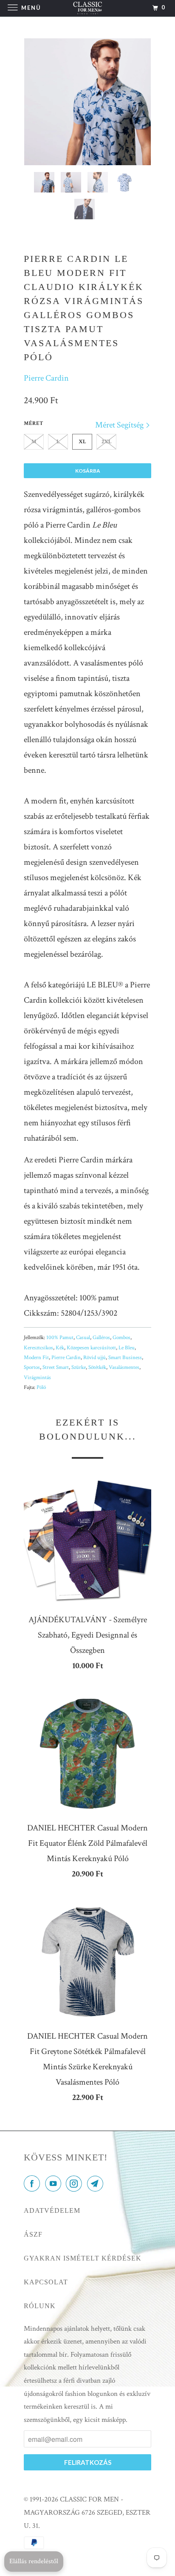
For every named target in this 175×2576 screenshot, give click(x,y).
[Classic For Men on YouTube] (55, 2184)
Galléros (101, 1338)
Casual (83, 1338)
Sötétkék (97, 1367)
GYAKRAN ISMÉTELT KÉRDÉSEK (83, 2258)
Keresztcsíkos (38, 1348)
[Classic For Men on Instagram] (76, 2184)
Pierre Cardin (46, 378)
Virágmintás (37, 1378)
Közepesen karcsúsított (91, 1348)
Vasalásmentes (124, 1367)
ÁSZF (33, 2234)
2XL (107, 442)
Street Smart (56, 1367)
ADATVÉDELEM (52, 2210)
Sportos (32, 1367)
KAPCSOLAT (46, 2282)
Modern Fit (36, 1358)
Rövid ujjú (95, 1358)
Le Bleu (127, 1348)
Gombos (121, 1338)
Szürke (79, 1367)
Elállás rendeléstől (34, 2561)
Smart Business (125, 1358)
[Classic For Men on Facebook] (34, 2184)
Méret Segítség (120, 425)
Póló (41, 1387)
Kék (60, 1348)
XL (82, 442)
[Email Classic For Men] (97, 2184)
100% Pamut (60, 1338)
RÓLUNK (40, 2306)
